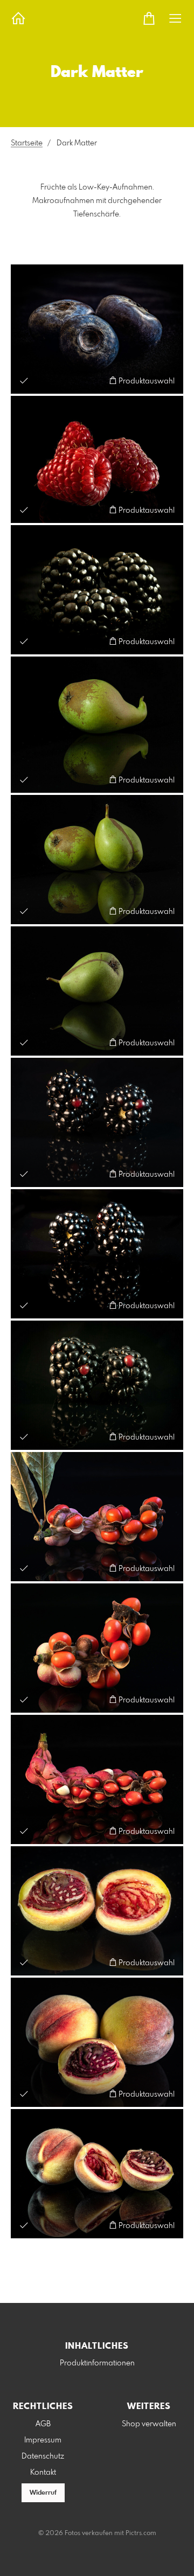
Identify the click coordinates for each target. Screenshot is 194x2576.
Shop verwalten (149, 2424)
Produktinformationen (97, 2363)
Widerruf (43, 2493)
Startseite (27, 143)
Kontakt (43, 2473)
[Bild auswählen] (24, 381)
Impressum (43, 2440)
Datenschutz (43, 2456)
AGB (43, 2424)
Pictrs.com (141, 2533)
